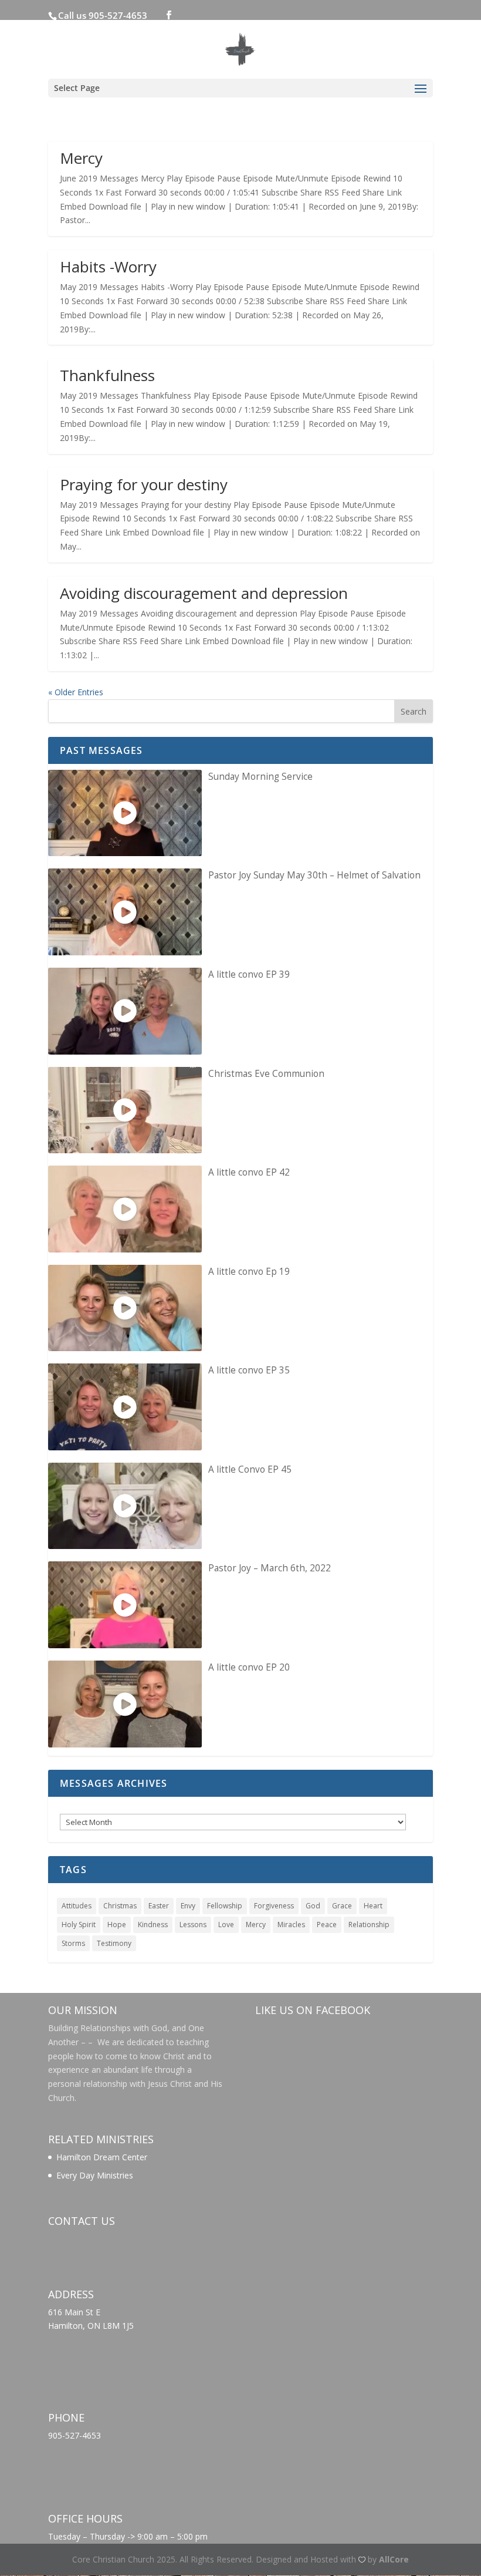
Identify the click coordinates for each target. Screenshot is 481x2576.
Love (226, 1925)
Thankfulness (107, 375)
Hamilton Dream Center (102, 2157)
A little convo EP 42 (249, 1172)
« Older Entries (76, 692)
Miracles (291, 1925)
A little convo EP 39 (249, 974)
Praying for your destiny (144, 484)
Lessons (193, 1925)
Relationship (369, 1925)
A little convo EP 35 (249, 1370)
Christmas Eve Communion (266, 1074)
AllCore (394, 2559)
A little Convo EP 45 (250, 1469)
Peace (327, 1925)
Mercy (81, 158)
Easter (159, 1906)
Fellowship (225, 1906)
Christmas (120, 1906)
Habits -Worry (108, 267)
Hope (117, 1925)
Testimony (114, 1943)
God (313, 1906)
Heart (373, 1906)
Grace (342, 1906)
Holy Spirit (79, 1925)
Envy (188, 1906)
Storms (73, 1943)
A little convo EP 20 (249, 1667)
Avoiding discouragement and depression (204, 593)
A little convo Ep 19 (249, 1272)
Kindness (153, 1925)
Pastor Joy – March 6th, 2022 (270, 1568)
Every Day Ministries (95, 2175)
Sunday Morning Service (260, 777)
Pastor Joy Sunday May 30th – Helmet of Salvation (314, 875)
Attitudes (77, 1906)
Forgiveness (274, 1906)
